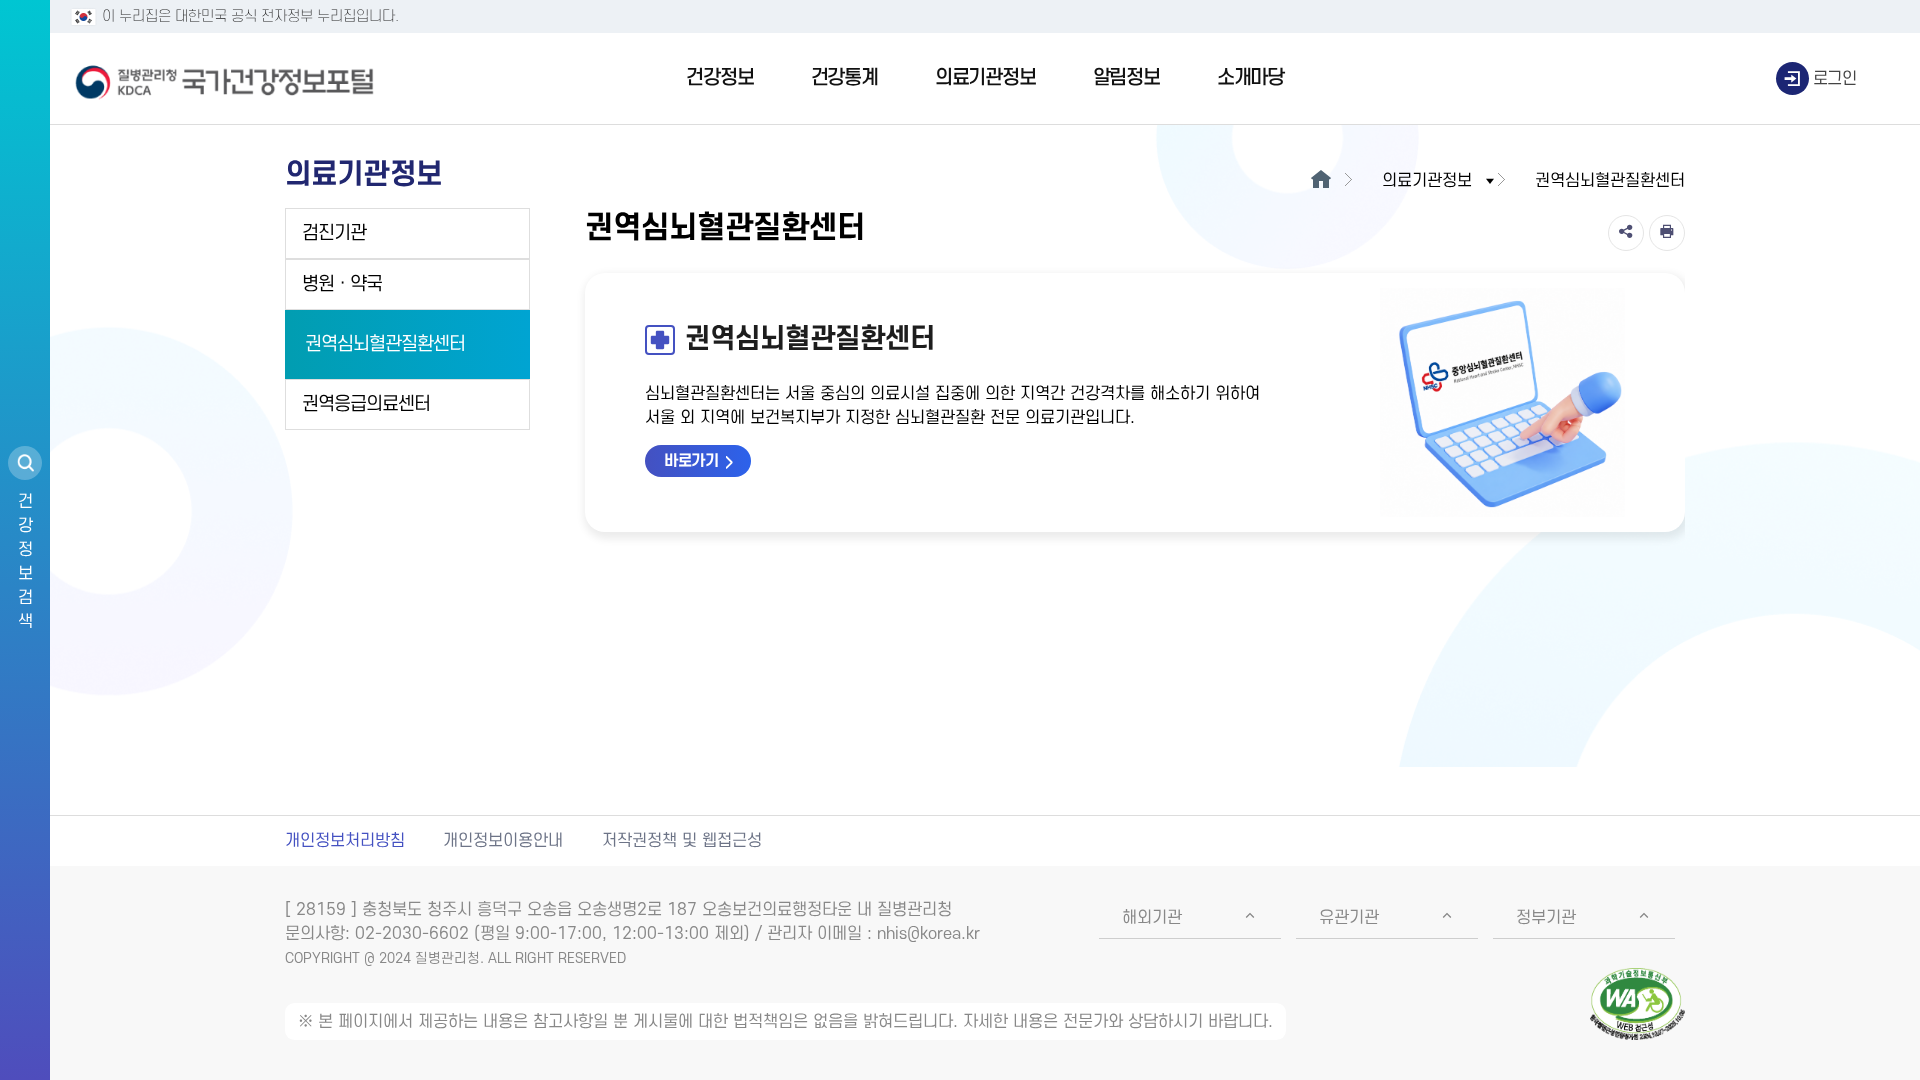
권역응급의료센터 (366, 404)
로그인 (1835, 79)
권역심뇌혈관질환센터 (385, 344)
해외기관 (1152, 918)
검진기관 (334, 233)
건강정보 (719, 78)
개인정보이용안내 (503, 841)
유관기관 (1349, 918)
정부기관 (1546, 918)
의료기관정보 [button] (1427, 181)
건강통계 (844, 78)
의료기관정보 (985, 78)
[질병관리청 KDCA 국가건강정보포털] (225, 79)
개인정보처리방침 (345, 841)
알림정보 (1126, 78)
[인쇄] (1667, 233)
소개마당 (1250, 78)
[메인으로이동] (1320, 181)
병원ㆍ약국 (342, 284)
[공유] (1626, 233)
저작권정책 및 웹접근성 (682, 841)
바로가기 (691, 461)
